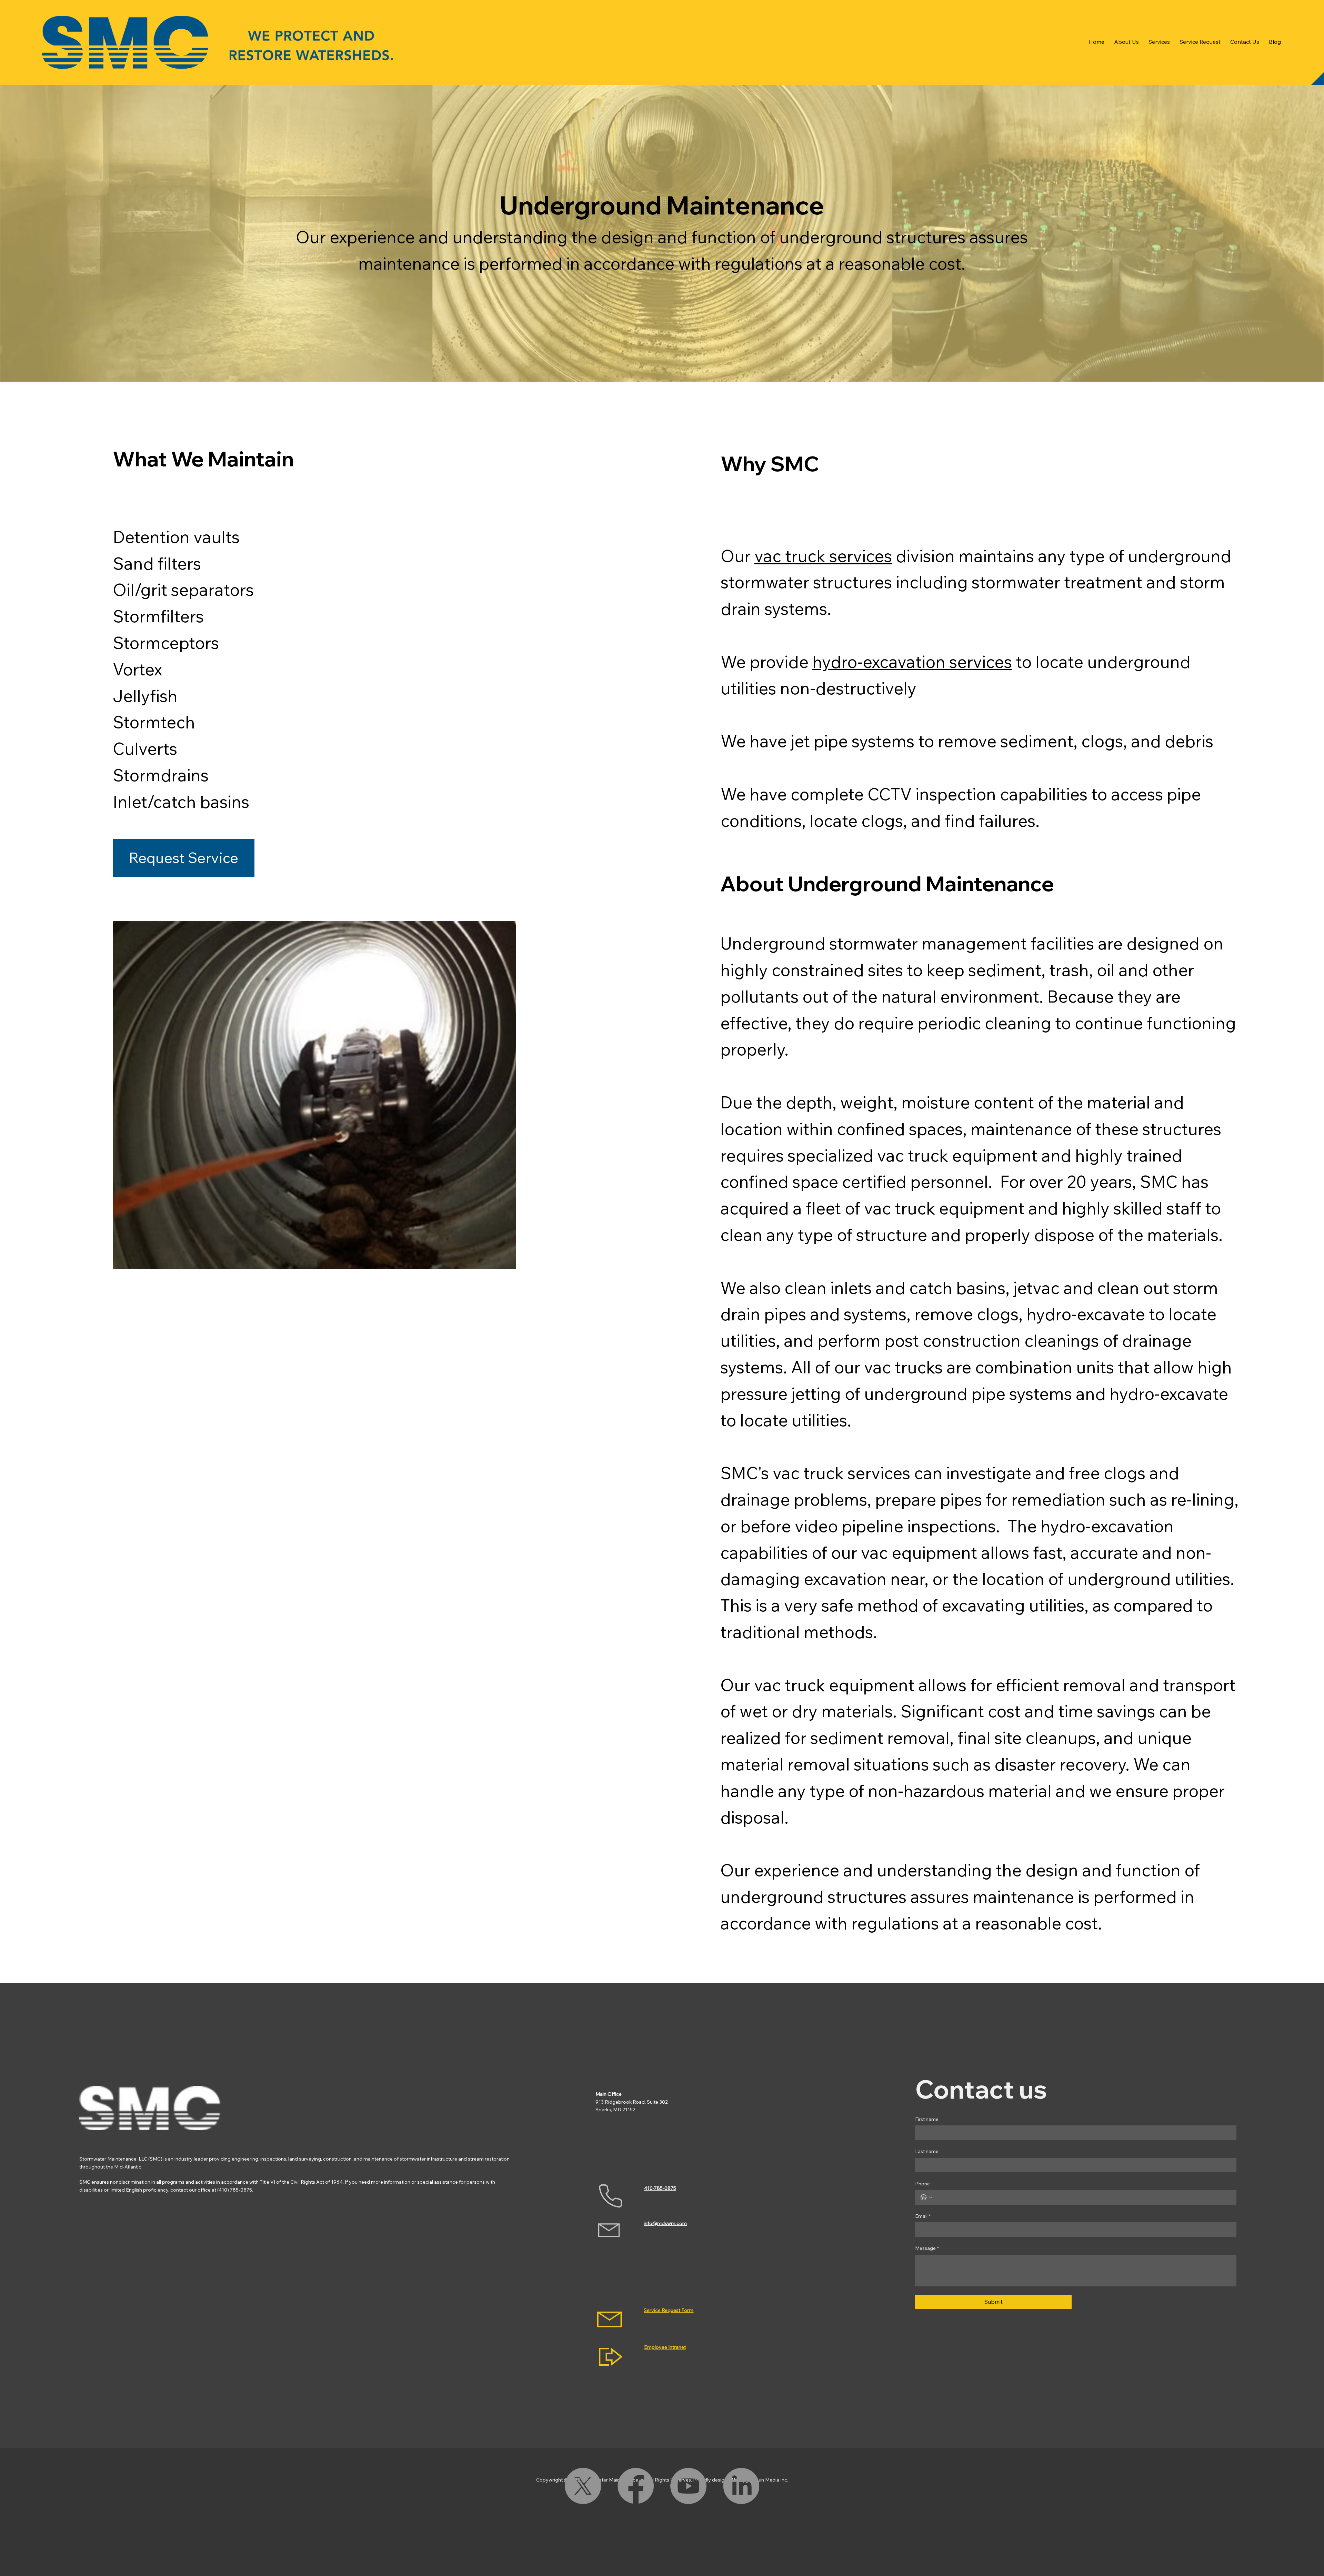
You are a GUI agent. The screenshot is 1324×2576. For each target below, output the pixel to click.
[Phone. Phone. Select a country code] (926, 2197)
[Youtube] (688, 2486)
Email (923, 2216)
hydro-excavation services (912, 662)
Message (927, 2248)
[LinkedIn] (741, 2486)
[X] (583, 2486)
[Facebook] (636, 2486)
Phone (922, 2184)
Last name (927, 2151)
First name (927, 2119)
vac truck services (823, 556)
